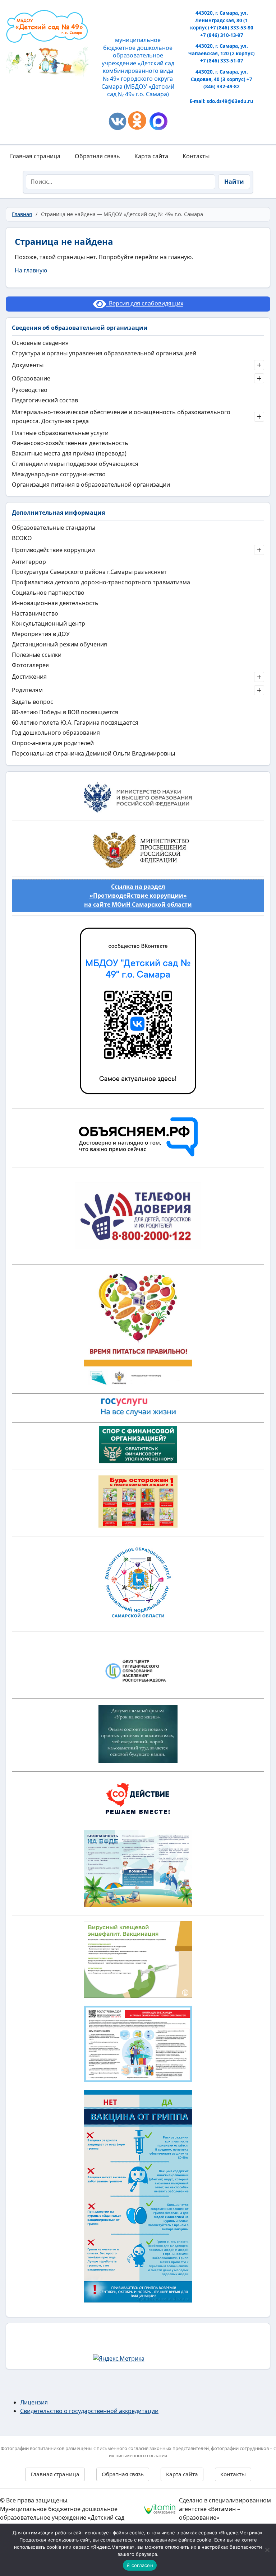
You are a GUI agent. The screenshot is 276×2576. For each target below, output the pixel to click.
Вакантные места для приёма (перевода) (69, 453)
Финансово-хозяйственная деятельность (70, 443)
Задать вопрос (33, 702)
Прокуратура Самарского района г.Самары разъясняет (89, 572)
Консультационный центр (49, 623)
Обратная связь (97, 156)
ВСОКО (22, 538)
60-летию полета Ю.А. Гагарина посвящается (75, 723)
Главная (22, 214)
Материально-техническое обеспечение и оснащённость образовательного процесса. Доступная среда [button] (121, 417)
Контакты (196, 156)
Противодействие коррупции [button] (53, 550)
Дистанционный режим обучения (59, 644)
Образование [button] (31, 378)
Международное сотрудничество (59, 474)
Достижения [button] (29, 677)
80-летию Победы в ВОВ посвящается (65, 712)
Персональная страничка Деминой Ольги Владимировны (93, 753)
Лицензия (34, 2402)
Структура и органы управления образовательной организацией (104, 353)
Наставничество (35, 613)
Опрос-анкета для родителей (53, 743)
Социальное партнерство (48, 593)
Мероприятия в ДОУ (41, 634)
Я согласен (140, 2565)
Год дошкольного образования (56, 733)
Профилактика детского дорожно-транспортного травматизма (101, 582)
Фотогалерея (30, 665)
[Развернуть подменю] (259, 365)
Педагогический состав (45, 400)
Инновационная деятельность (55, 603)
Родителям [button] (27, 690)
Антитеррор (29, 562)
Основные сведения (40, 343)
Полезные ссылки (37, 655)
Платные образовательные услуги (60, 433)
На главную (31, 270)
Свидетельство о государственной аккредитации (89, 2411)
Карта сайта (151, 156)
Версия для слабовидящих (145, 304)
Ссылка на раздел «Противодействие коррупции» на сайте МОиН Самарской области (138, 896)
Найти (234, 182)
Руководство (30, 390)
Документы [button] (28, 365)
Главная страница (35, 156)
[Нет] (267, 2550)
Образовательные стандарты (54, 528)
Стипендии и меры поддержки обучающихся (75, 464)
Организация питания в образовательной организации (91, 485)
